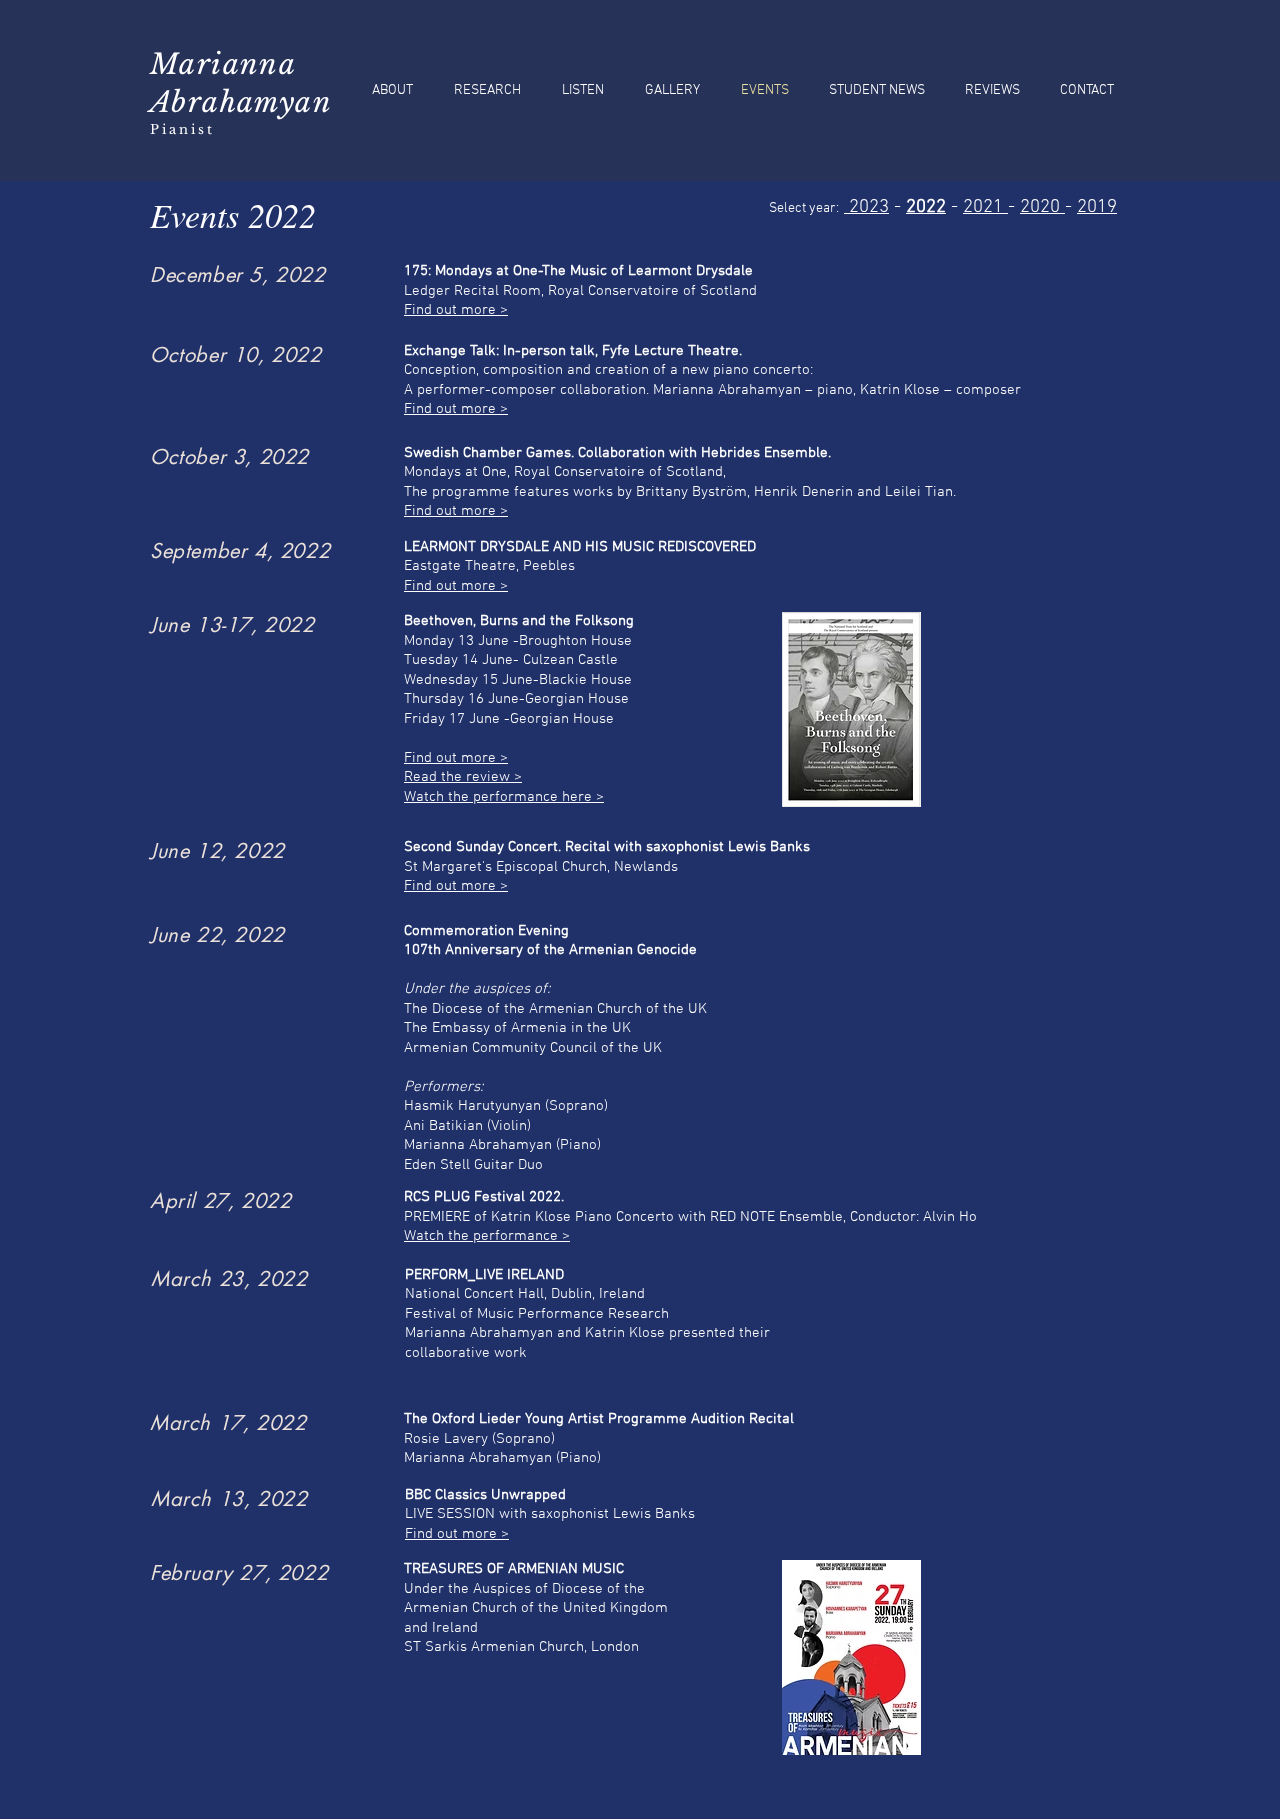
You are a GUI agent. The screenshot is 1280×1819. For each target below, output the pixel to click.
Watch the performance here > (504, 797)
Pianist (182, 129)
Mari (186, 64)
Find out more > (456, 310)
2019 (1097, 207)
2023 (866, 207)
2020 (1042, 207)
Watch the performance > (487, 1236)
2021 (985, 207)
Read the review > (463, 777)
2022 (926, 207)
